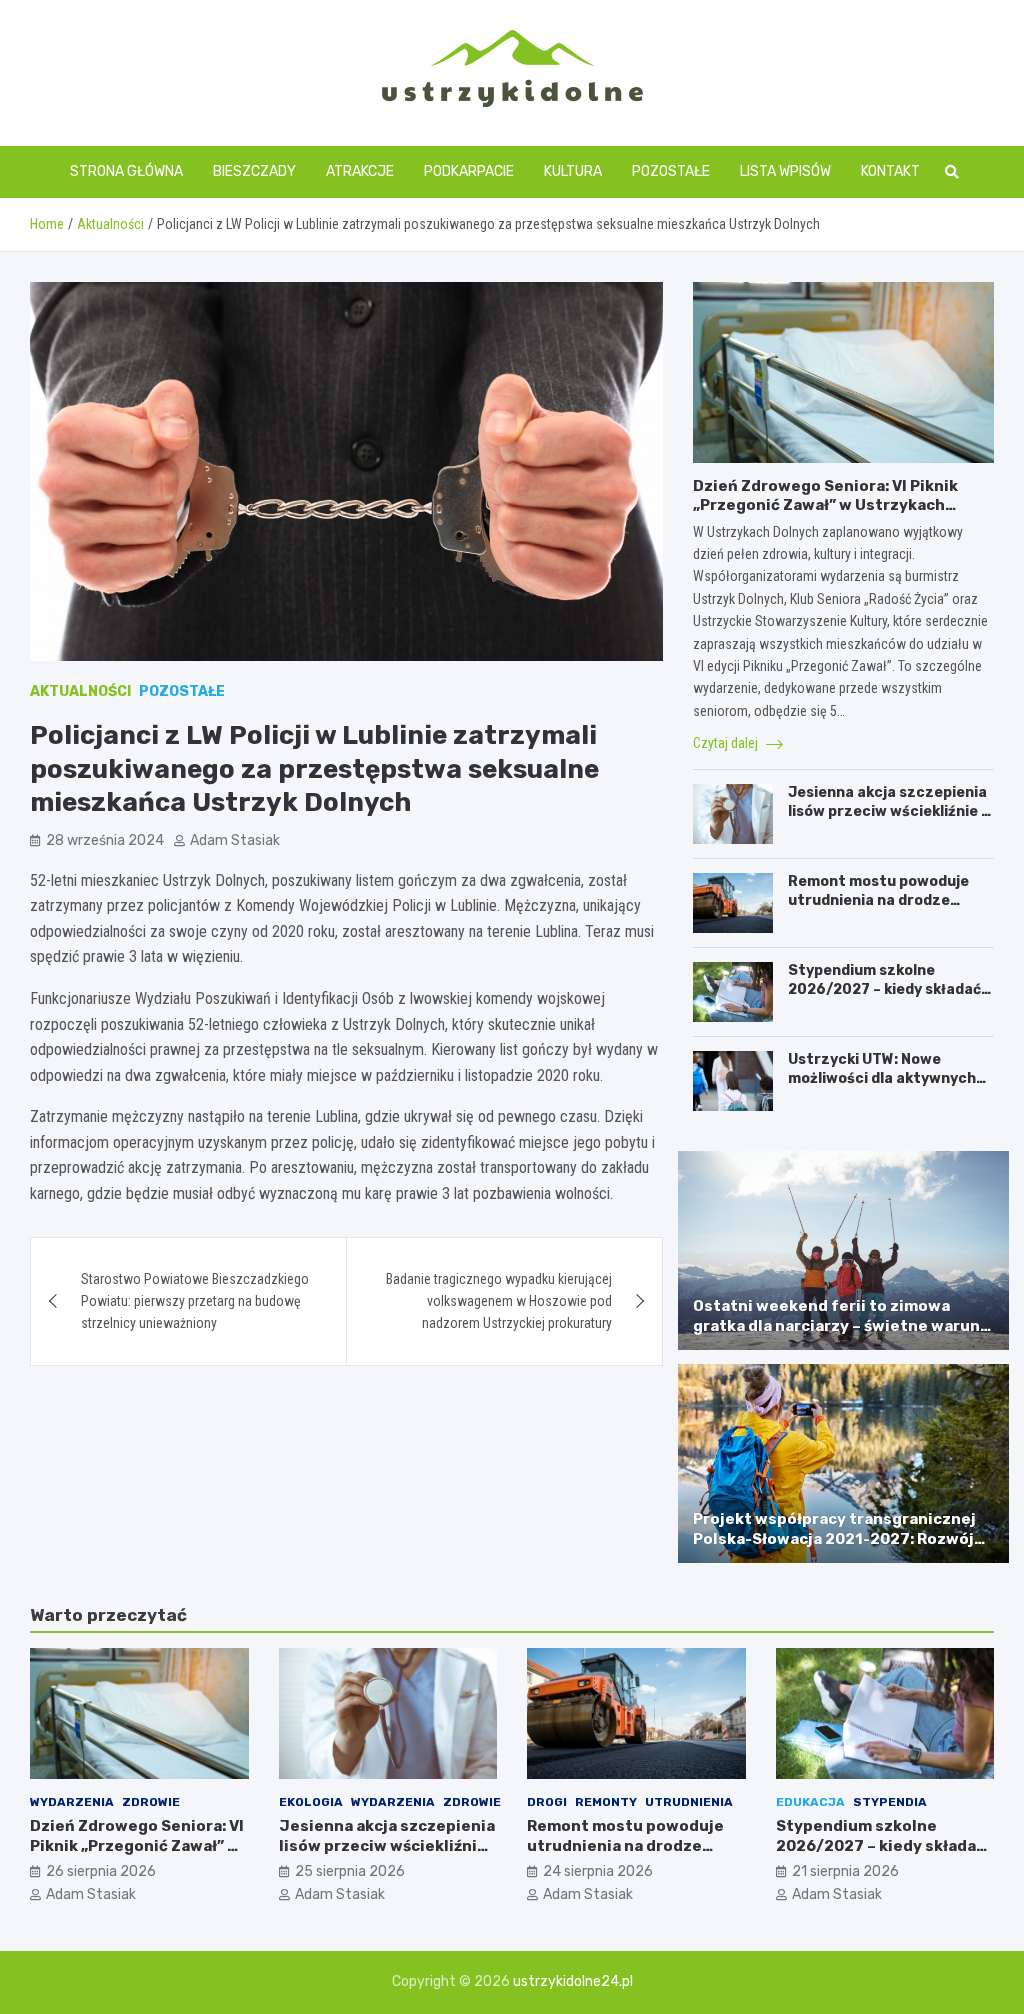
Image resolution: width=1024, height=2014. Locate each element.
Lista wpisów (785, 171)
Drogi (547, 1802)
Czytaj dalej (727, 743)
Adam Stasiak (235, 840)
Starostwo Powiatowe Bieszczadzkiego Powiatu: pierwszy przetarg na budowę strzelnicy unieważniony (195, 1301)
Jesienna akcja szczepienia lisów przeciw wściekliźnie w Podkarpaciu (890, 810)
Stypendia (890, 1802)
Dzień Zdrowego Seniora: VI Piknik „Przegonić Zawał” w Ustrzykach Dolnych (825, 505)
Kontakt (890, 171)
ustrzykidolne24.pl (573, 1981)
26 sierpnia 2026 (101, 1871)
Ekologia (311, 1802)
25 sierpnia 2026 (350, 1871)
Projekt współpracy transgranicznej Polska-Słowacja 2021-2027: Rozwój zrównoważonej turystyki (834, 1538)
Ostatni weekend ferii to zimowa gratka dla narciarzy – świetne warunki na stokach (843, 1325)
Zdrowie (151, 1802)
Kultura (573, 171)
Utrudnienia (689, 1802)
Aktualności (80, 691)
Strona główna (126, 171)
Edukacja (810, 1802)
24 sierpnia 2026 (598, 1871)
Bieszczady (254, 171)
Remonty (606, 1802)
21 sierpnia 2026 (845, 1871)
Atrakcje (360, 171)
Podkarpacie (469, 171)
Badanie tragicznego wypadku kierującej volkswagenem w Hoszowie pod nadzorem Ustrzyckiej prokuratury (499, 1301)
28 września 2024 (105, 840)
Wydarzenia (72, 1802)
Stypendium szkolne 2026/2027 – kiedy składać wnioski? (884, 988)
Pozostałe (671, 171)
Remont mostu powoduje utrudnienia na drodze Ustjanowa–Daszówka (878, 899)
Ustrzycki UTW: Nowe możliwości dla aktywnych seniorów (882, 1077)
